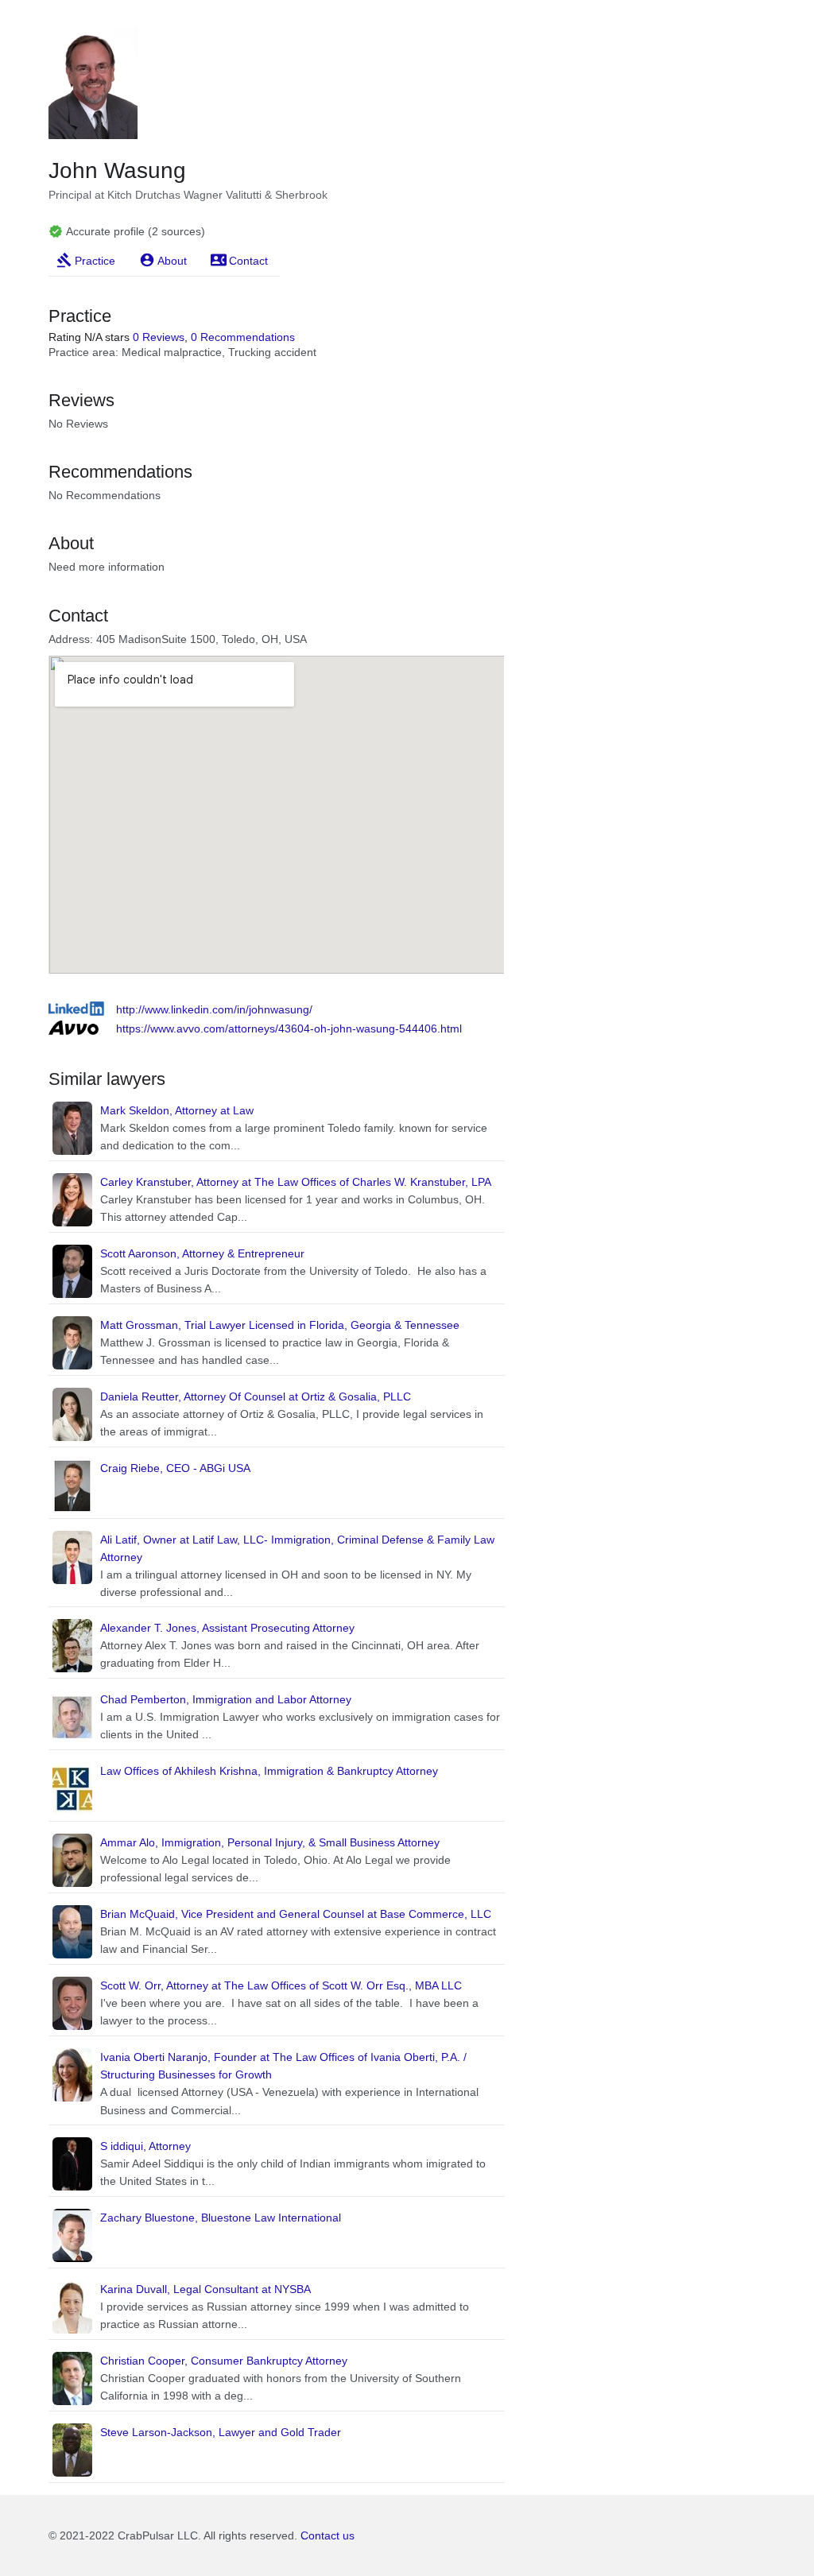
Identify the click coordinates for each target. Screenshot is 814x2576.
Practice (95, 261)
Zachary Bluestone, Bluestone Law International (221, 2218)
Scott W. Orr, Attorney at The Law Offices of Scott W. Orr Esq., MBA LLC (281, 1985)
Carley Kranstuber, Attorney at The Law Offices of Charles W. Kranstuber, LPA (296, 1182)
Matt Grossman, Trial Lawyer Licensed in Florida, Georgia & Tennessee (280, 1325)
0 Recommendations (243, 337)
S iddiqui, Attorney (145, 2146)
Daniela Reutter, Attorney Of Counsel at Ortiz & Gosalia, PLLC (256, 1396)
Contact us (328, 2535)
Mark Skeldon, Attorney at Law (177, 1110)
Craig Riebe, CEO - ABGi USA (175, 1468)
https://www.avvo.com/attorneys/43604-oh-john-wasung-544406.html (289, 1028)
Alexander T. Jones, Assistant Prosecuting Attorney (227, 1628)
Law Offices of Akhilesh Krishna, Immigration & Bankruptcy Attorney (269, 1771)
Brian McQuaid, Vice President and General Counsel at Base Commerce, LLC (296, 1914)
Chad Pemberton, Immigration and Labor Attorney (226, 1699)
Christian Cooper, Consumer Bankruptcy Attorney (224, 2361)
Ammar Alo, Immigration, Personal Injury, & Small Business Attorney (270, 1842)
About (172, 261)
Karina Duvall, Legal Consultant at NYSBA (205, 2289)
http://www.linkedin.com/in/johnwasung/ (214, 1009)
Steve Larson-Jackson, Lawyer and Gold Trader (221, 2432)
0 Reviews (159, 337)
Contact (248, 261)
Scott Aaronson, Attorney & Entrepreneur (202, 1253)
